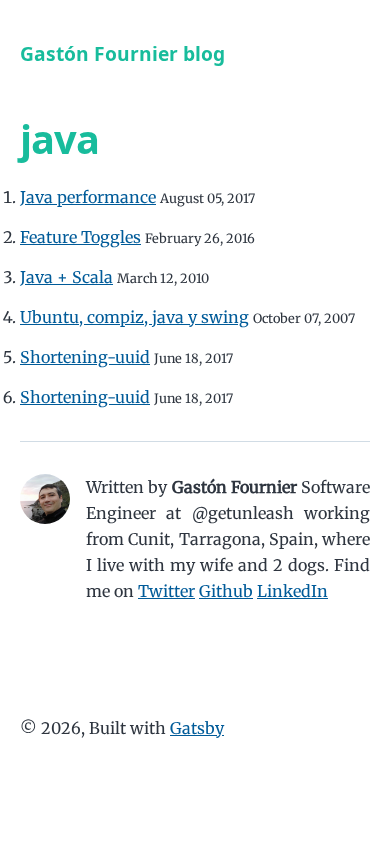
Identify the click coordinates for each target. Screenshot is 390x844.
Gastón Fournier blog (122, 53)
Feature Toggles (80, 237)
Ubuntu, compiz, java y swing (134, 317)
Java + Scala (66, 277)
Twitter (166, 591)
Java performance (88, 197)
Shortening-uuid (85, 357)
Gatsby (197, 728)
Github (226, 591)
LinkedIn (292, 591)
